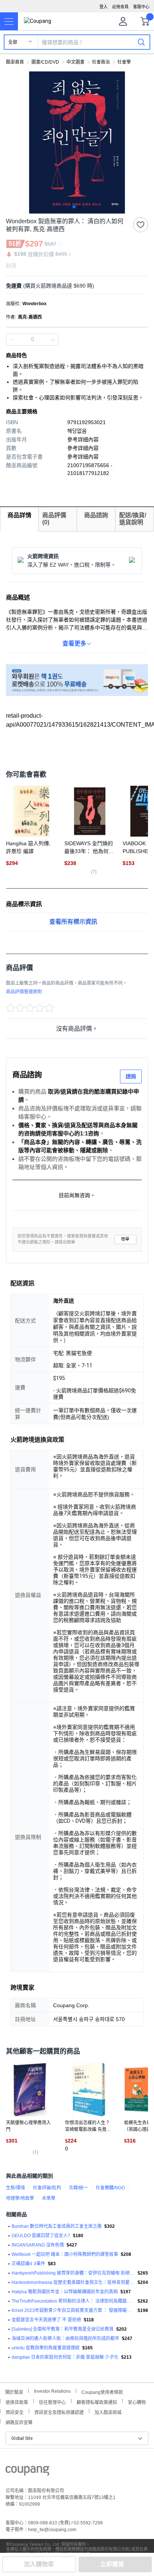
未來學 (49, 2198)
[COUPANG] (27, 2472)
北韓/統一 (78, 2188)
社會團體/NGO (110, 2188)
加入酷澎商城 (108, 2412)
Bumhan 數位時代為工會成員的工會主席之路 (57, 2226)
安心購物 (137, 2402)
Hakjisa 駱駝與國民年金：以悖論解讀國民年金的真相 (65, 2292)
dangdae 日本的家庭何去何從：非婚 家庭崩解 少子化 (65, 2357)
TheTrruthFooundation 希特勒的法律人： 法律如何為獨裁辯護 (73, 2301)
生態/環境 (16, 2188)
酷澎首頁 (15, 62)
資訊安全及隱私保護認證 (59, 2412)
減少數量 (52, 340)
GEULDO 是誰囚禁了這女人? (41, 2236)
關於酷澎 (14, 2391)
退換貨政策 (17, 2402)
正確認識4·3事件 (28, 2264)
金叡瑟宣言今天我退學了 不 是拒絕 (46, 2320)
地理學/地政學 (20, 2198)
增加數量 (12, 340)
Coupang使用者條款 (102, 2391)
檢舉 (125, 1239)
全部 (13, 42)
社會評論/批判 (47, 2188)
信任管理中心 (52, 2402)
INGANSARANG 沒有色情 (38, 2245)
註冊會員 (120, 7)
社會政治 (101, 62)
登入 (104, 7)
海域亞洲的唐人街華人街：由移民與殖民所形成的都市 (65, 2339)
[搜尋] (141, 42)
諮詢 (131, 1076)
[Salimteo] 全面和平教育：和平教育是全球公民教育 (63, 2329)
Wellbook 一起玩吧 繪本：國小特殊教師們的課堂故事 (65, 2254)
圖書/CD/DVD (45, 62)
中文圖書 (76, 62)
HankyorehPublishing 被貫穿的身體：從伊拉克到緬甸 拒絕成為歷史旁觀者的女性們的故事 (73, 2273)
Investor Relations (52, 2391)
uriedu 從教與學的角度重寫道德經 (46, 2348)
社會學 (124, 62)
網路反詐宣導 (19, 2422)
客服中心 (141, 7)
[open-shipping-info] (74, 286)
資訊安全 (15, 2412)
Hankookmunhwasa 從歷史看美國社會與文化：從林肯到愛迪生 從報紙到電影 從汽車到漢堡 (73, 2282)
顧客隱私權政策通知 (97, 2402)
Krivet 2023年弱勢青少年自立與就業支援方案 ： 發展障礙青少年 (73, 2310)
